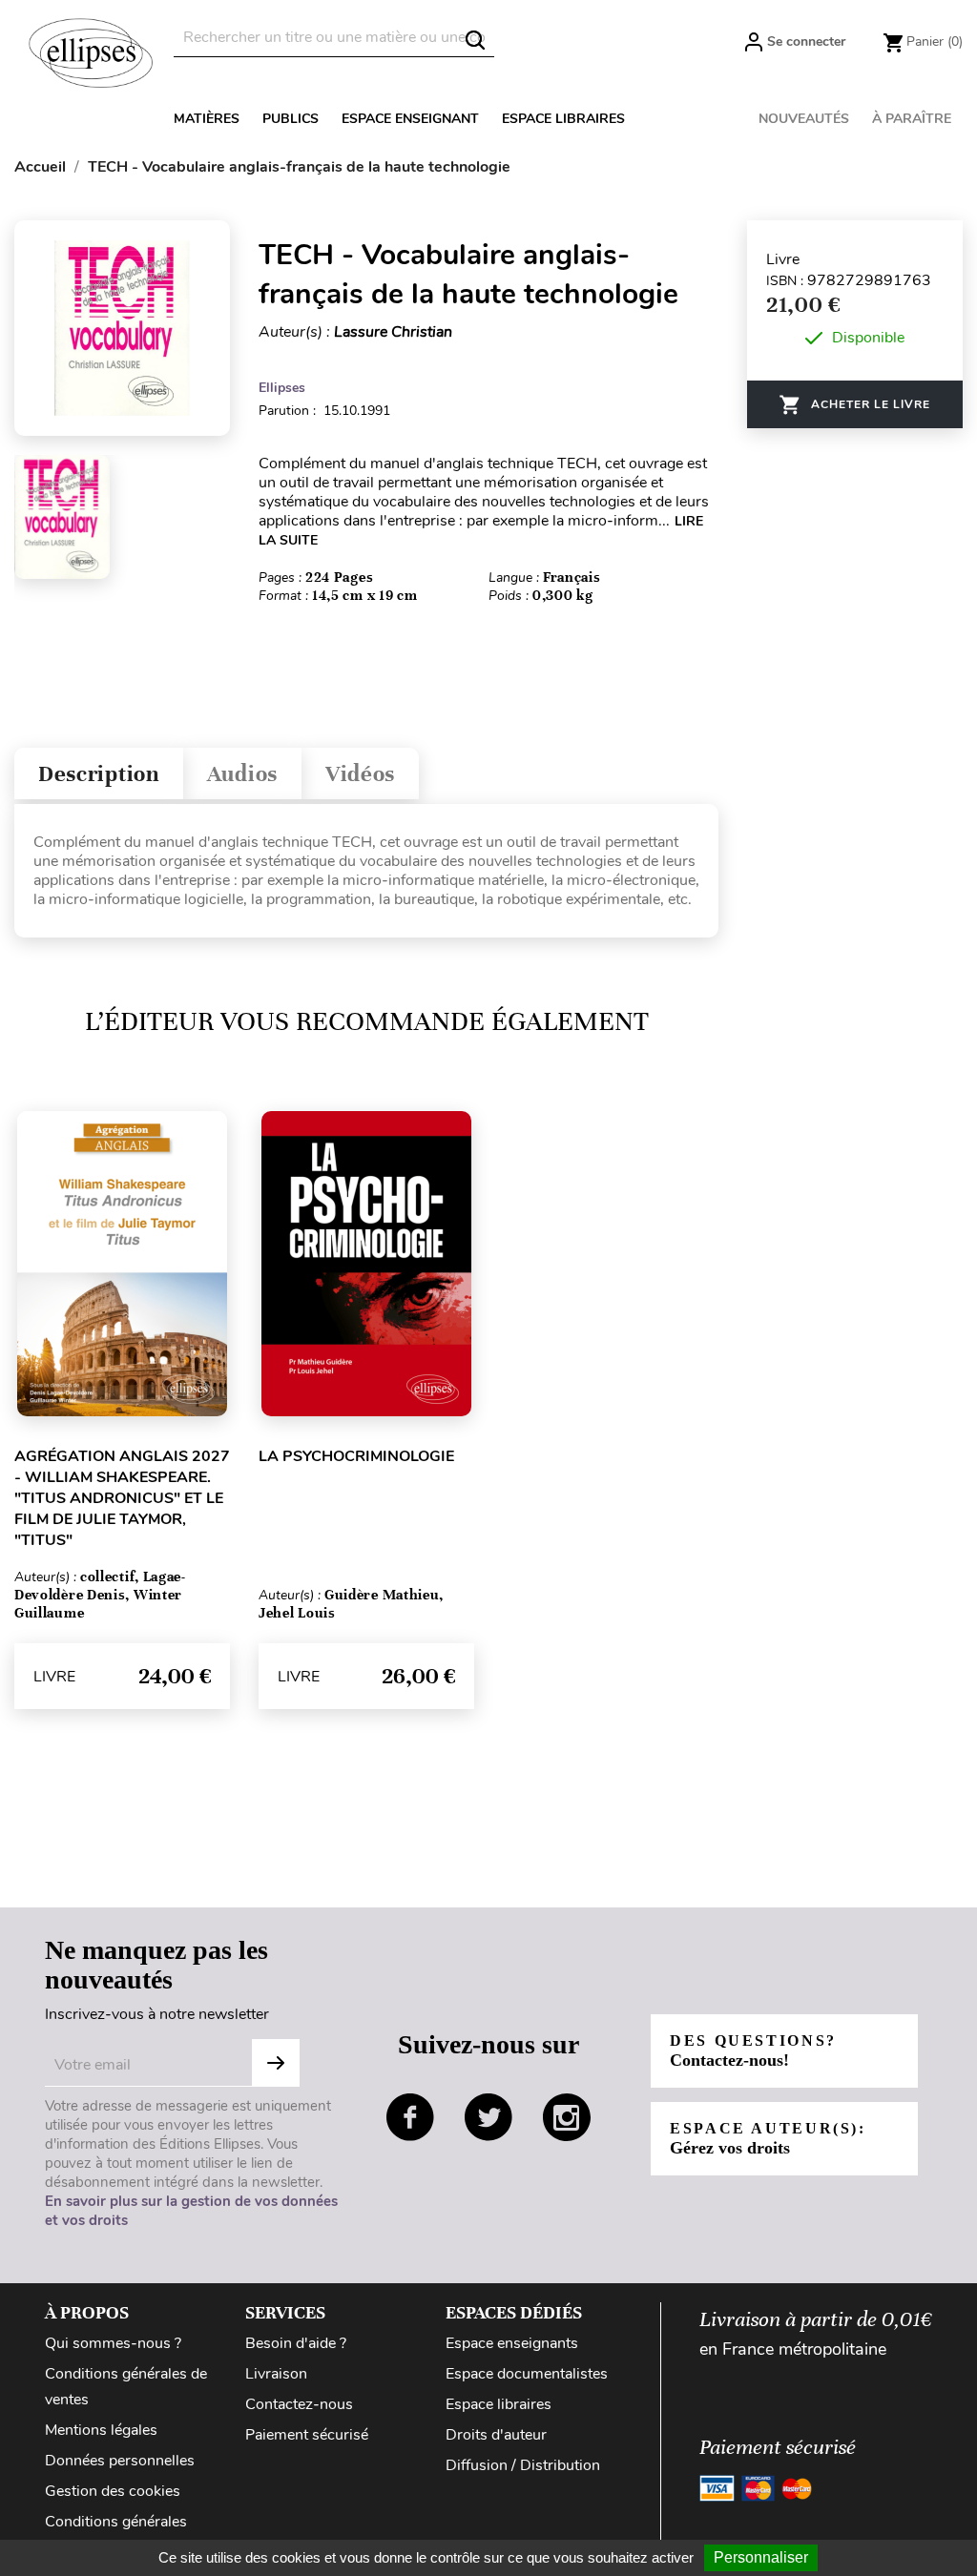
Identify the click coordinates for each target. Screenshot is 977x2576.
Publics (291, 119)
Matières (207, 119)
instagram (567, 2117)
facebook (410, 2117)
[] (475, 40)
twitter (488, 2117)
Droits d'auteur (496, 2435)
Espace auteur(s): (768, 2139)
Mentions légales (101, 2430)
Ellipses (282, 388)
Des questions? (753, 2051)
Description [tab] (99, 774)
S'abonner (276, 2063)
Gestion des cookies (113, 2491)
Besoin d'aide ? (296, 2343)
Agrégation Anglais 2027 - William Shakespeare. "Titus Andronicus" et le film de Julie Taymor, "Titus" (122, 1498)
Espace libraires (563, 119)
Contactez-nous (299, 2404)
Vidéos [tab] (360, 774)
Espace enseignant (410, 119)
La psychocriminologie (356, 1456)
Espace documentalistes (527, 2374)
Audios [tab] (242, 774)
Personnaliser (761, 2557)
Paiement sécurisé (307, 2435)
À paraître (912, 119)
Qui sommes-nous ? (113, 2343)
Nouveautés (804, 119)
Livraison (276, 2374)
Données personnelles (120, 2461)
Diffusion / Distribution (523, 2465)
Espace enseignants (512, 2343)
